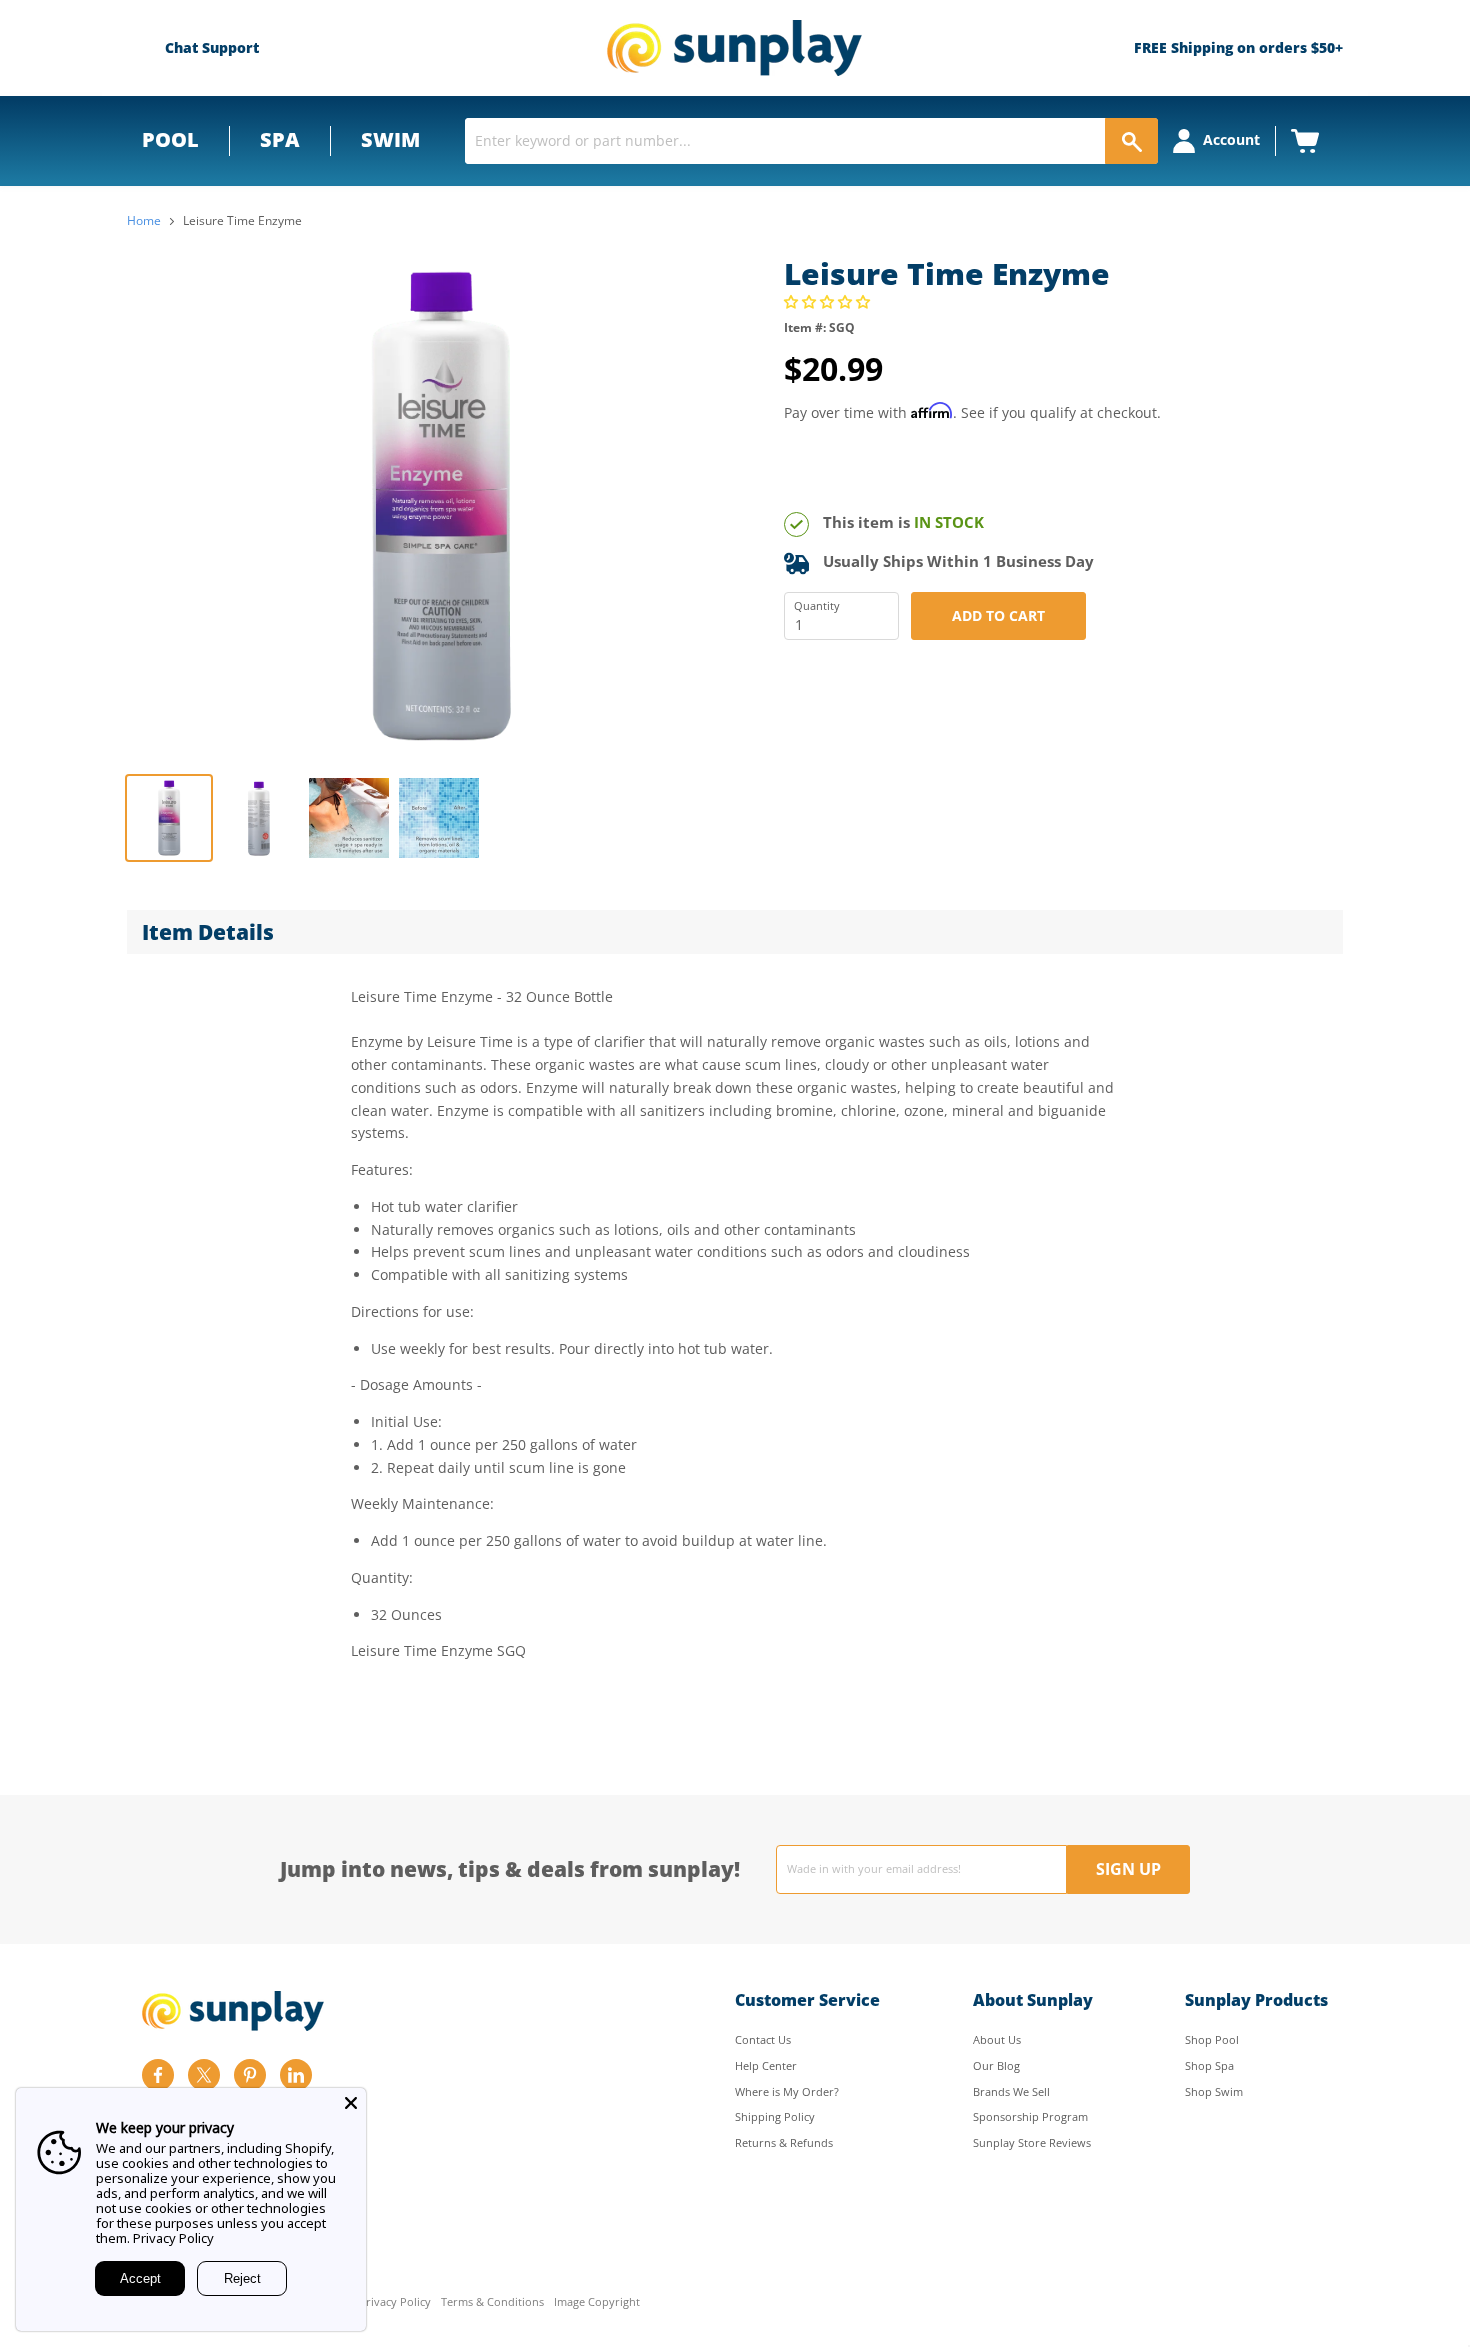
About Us (997, 2039)
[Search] (1131, 141)
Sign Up (1128, 1869)
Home (144, 221)
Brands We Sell (1011, 2091)
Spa (280, 139)
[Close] (351, 2103)
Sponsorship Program (1030, 2116)
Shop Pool (1212, 2039)
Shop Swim (1214, 2091)
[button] (829, 301)
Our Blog (996, 2065)
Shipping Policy (775, 2116)
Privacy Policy (395, 2302)
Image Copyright (597, 2302)
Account (1231, 139)
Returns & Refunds (784, 2142)
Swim (390, 139)
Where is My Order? (787, 2091)
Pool (170, 139)
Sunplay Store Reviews (1032, 2142)
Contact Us (763, 2039)
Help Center (766, 2065)
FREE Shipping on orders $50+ (1238, 47)
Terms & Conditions (492, 2302)
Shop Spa (1209, 2065)
